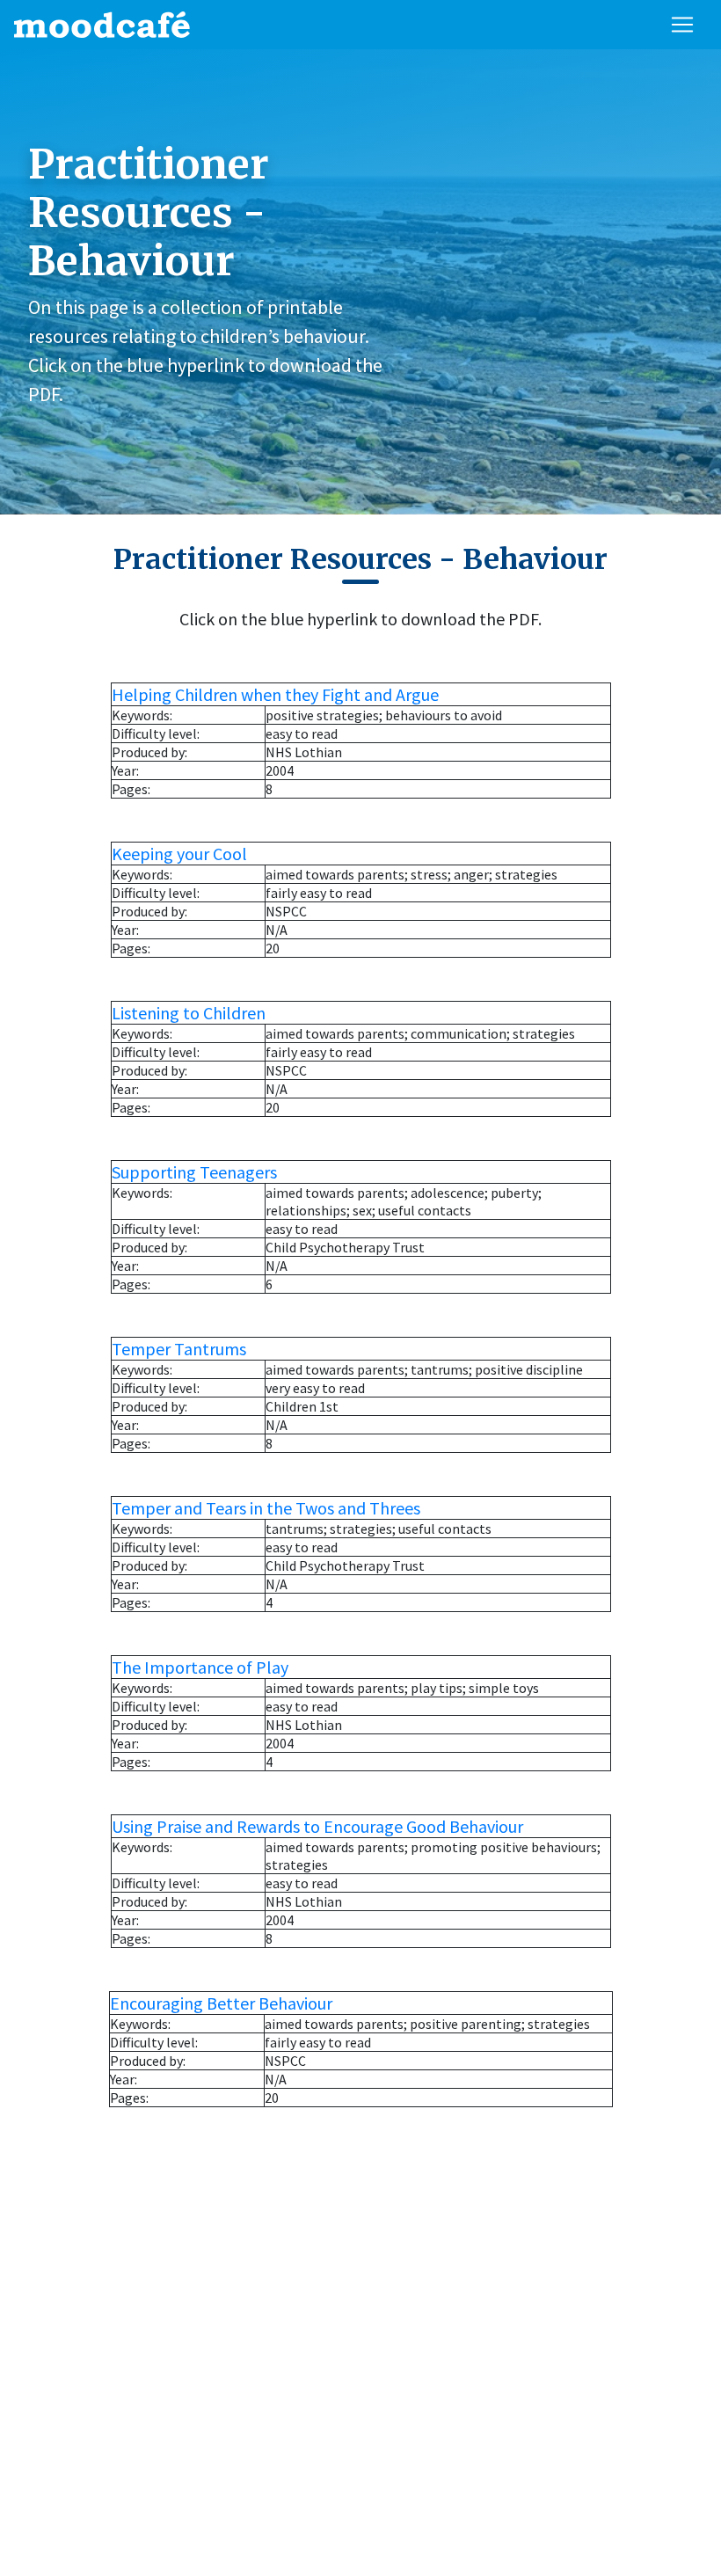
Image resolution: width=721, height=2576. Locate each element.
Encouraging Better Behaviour (221, 2003)
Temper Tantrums (179, 1349)
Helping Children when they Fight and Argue (275, 694)
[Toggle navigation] (682, 25)
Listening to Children (189, 1013)
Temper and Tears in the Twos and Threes (266, 1508)
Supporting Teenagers (194, 1172)
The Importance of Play (200, 1667)
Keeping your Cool (179, 854)
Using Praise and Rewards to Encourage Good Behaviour (317, 1826)
